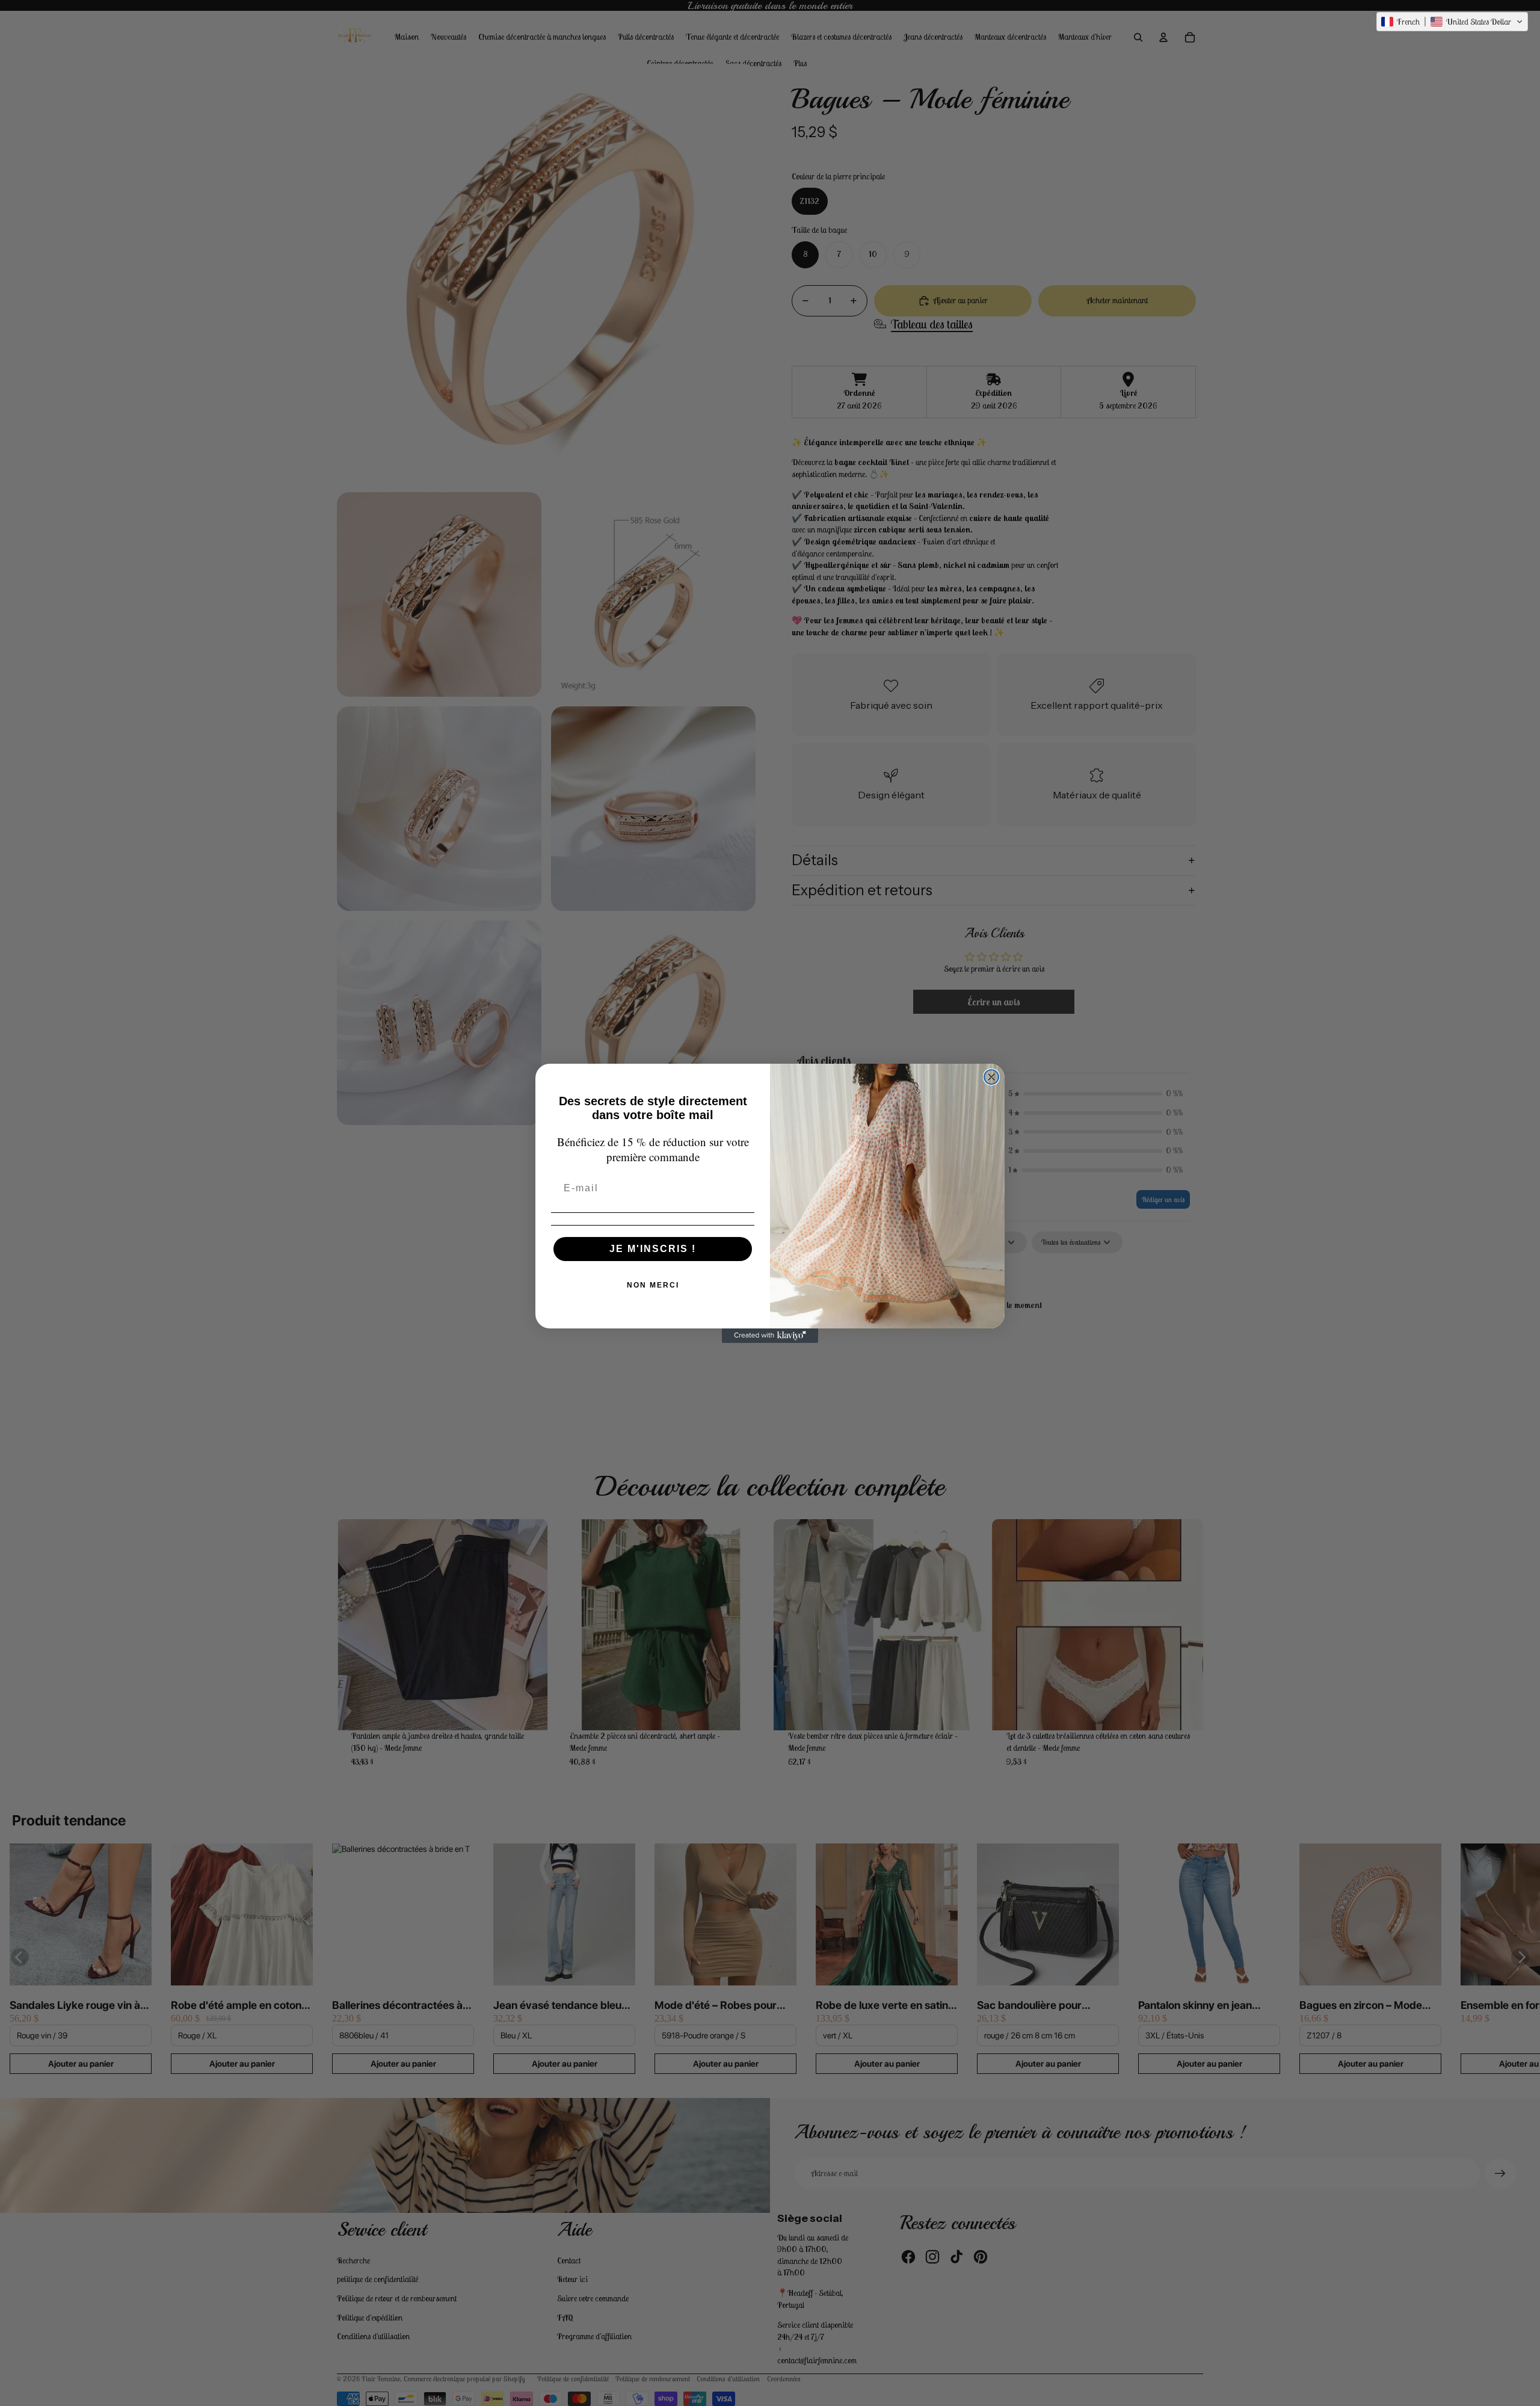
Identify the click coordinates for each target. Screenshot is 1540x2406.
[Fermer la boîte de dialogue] (991, 1077)
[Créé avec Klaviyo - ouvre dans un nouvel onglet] (770, 1336)
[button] (1452, 22)
